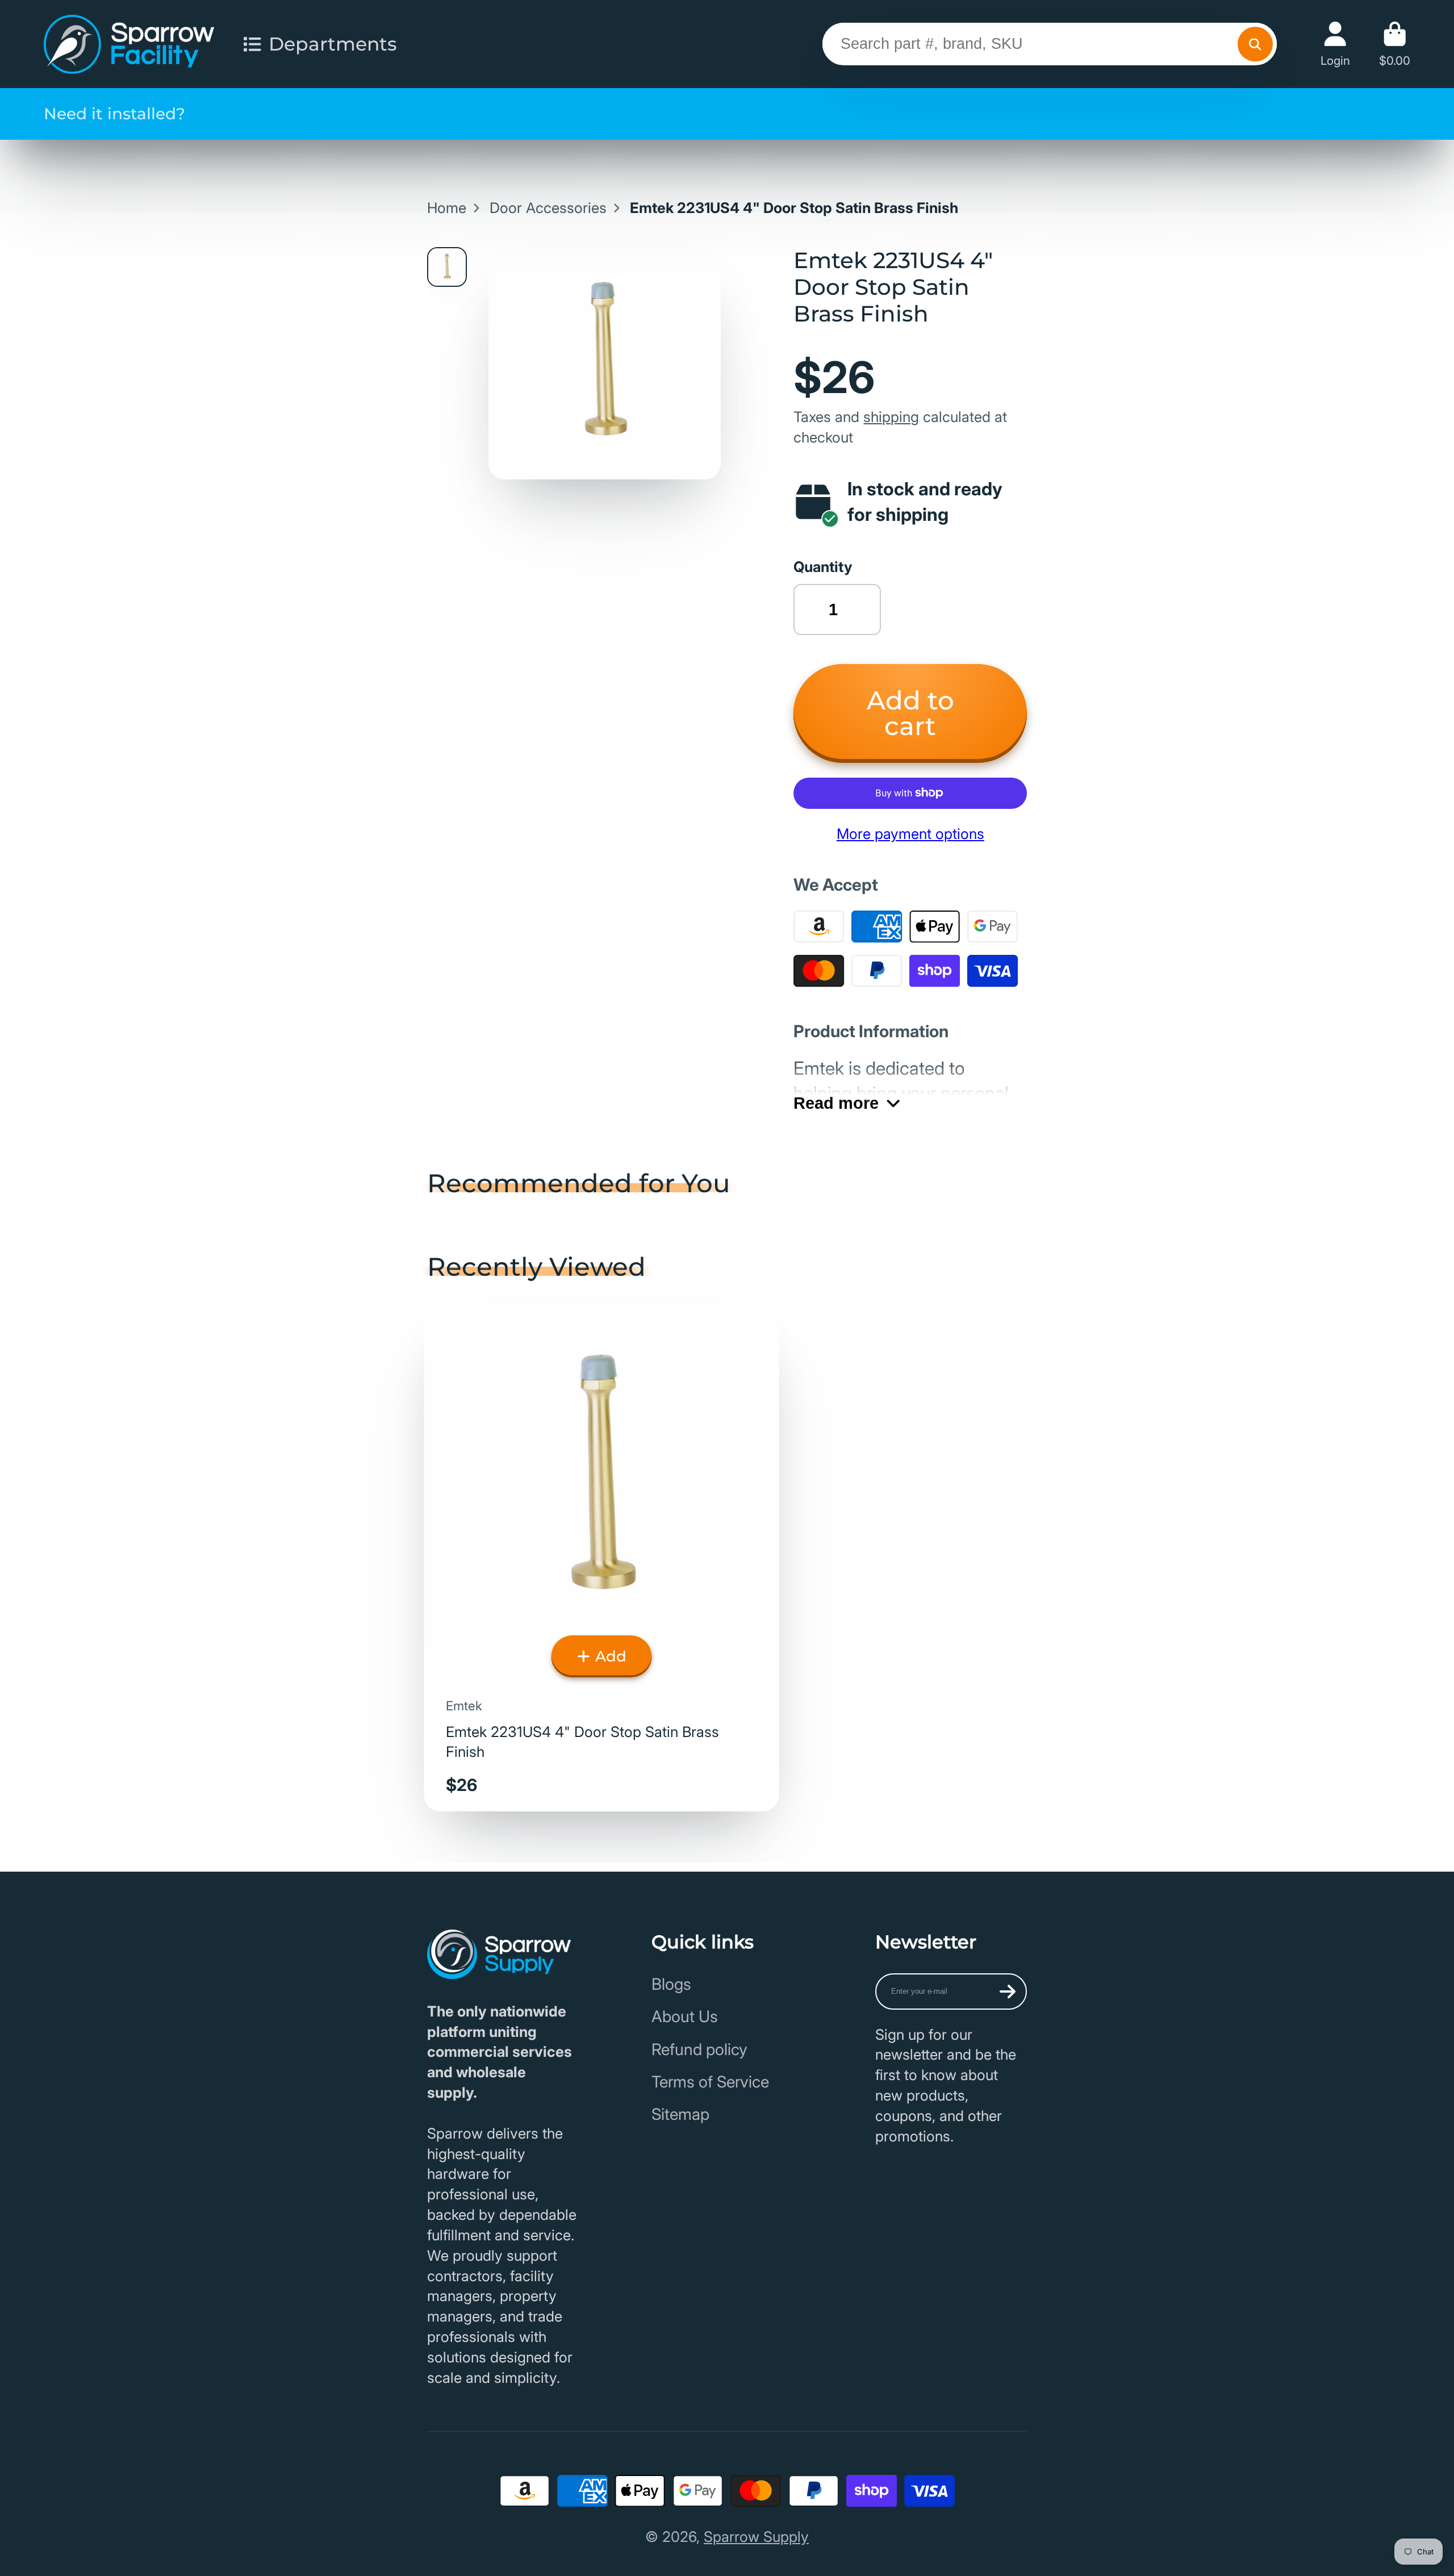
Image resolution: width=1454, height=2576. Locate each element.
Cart (1395, 44)
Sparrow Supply (756, 2537)
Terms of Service (710, 2082)
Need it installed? (114, 114)
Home (447, 208)
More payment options (910, 834)
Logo (129, 44)
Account (1335, 44)
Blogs (671, 1984)
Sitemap (680, 2114)
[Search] (1255, 44)
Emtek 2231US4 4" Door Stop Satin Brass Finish (602, 1556)
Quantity (823, 567)
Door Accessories (548, 208)
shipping (891, 417)
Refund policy (699, 2049)
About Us (685, 2016)
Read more (836, 1103)
